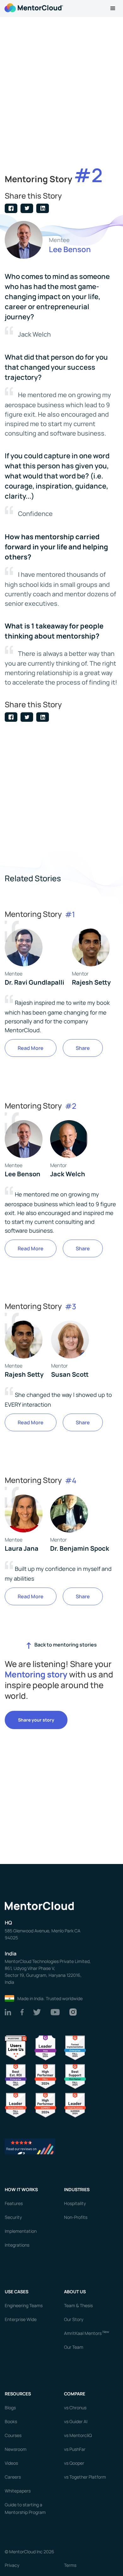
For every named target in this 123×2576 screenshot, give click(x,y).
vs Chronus (75, 2408)
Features (14, 2203)
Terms (70, 2565)
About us (75, 2292)
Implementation (21, 2231)
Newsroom (16, 2449)
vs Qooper (74, 2463)
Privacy (12, 2565)
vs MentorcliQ (78, 2435)
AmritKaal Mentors (87, 2333)
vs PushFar (75, 2449)
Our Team (74, 2347)
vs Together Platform (85, 2477)
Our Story (74, 2319)
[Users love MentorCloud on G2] (16, 2047)
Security (13, 2217)
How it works (21, 2189)
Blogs (10, 2408)
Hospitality (75, 2203)
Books (11, 2421)
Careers (13, 2477)
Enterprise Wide (21, 2319)
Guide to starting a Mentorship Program (25, 2508)
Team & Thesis (78, 2305)
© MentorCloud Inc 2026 (29, 2552)
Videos (11, 2463)
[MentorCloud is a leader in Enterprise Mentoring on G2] (75, 2047)
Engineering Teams (24, 2305)
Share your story (36, 1720)
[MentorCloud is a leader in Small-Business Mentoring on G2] (16, 2105)
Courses (13, 2435)
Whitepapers (18, 2491)
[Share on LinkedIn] (43, 208)
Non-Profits (76, 2217)
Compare (75, 2394)
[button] (113, 9)
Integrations (17, 2245)
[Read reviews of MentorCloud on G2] (30, 2146)
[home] (33, 7)
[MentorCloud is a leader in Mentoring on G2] (45, 2076)
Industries (77, 2189)
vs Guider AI (76, 2421)
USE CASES (17, 2292)
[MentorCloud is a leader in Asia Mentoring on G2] (45, 2047)
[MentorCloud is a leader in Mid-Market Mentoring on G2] (75, 2076)
